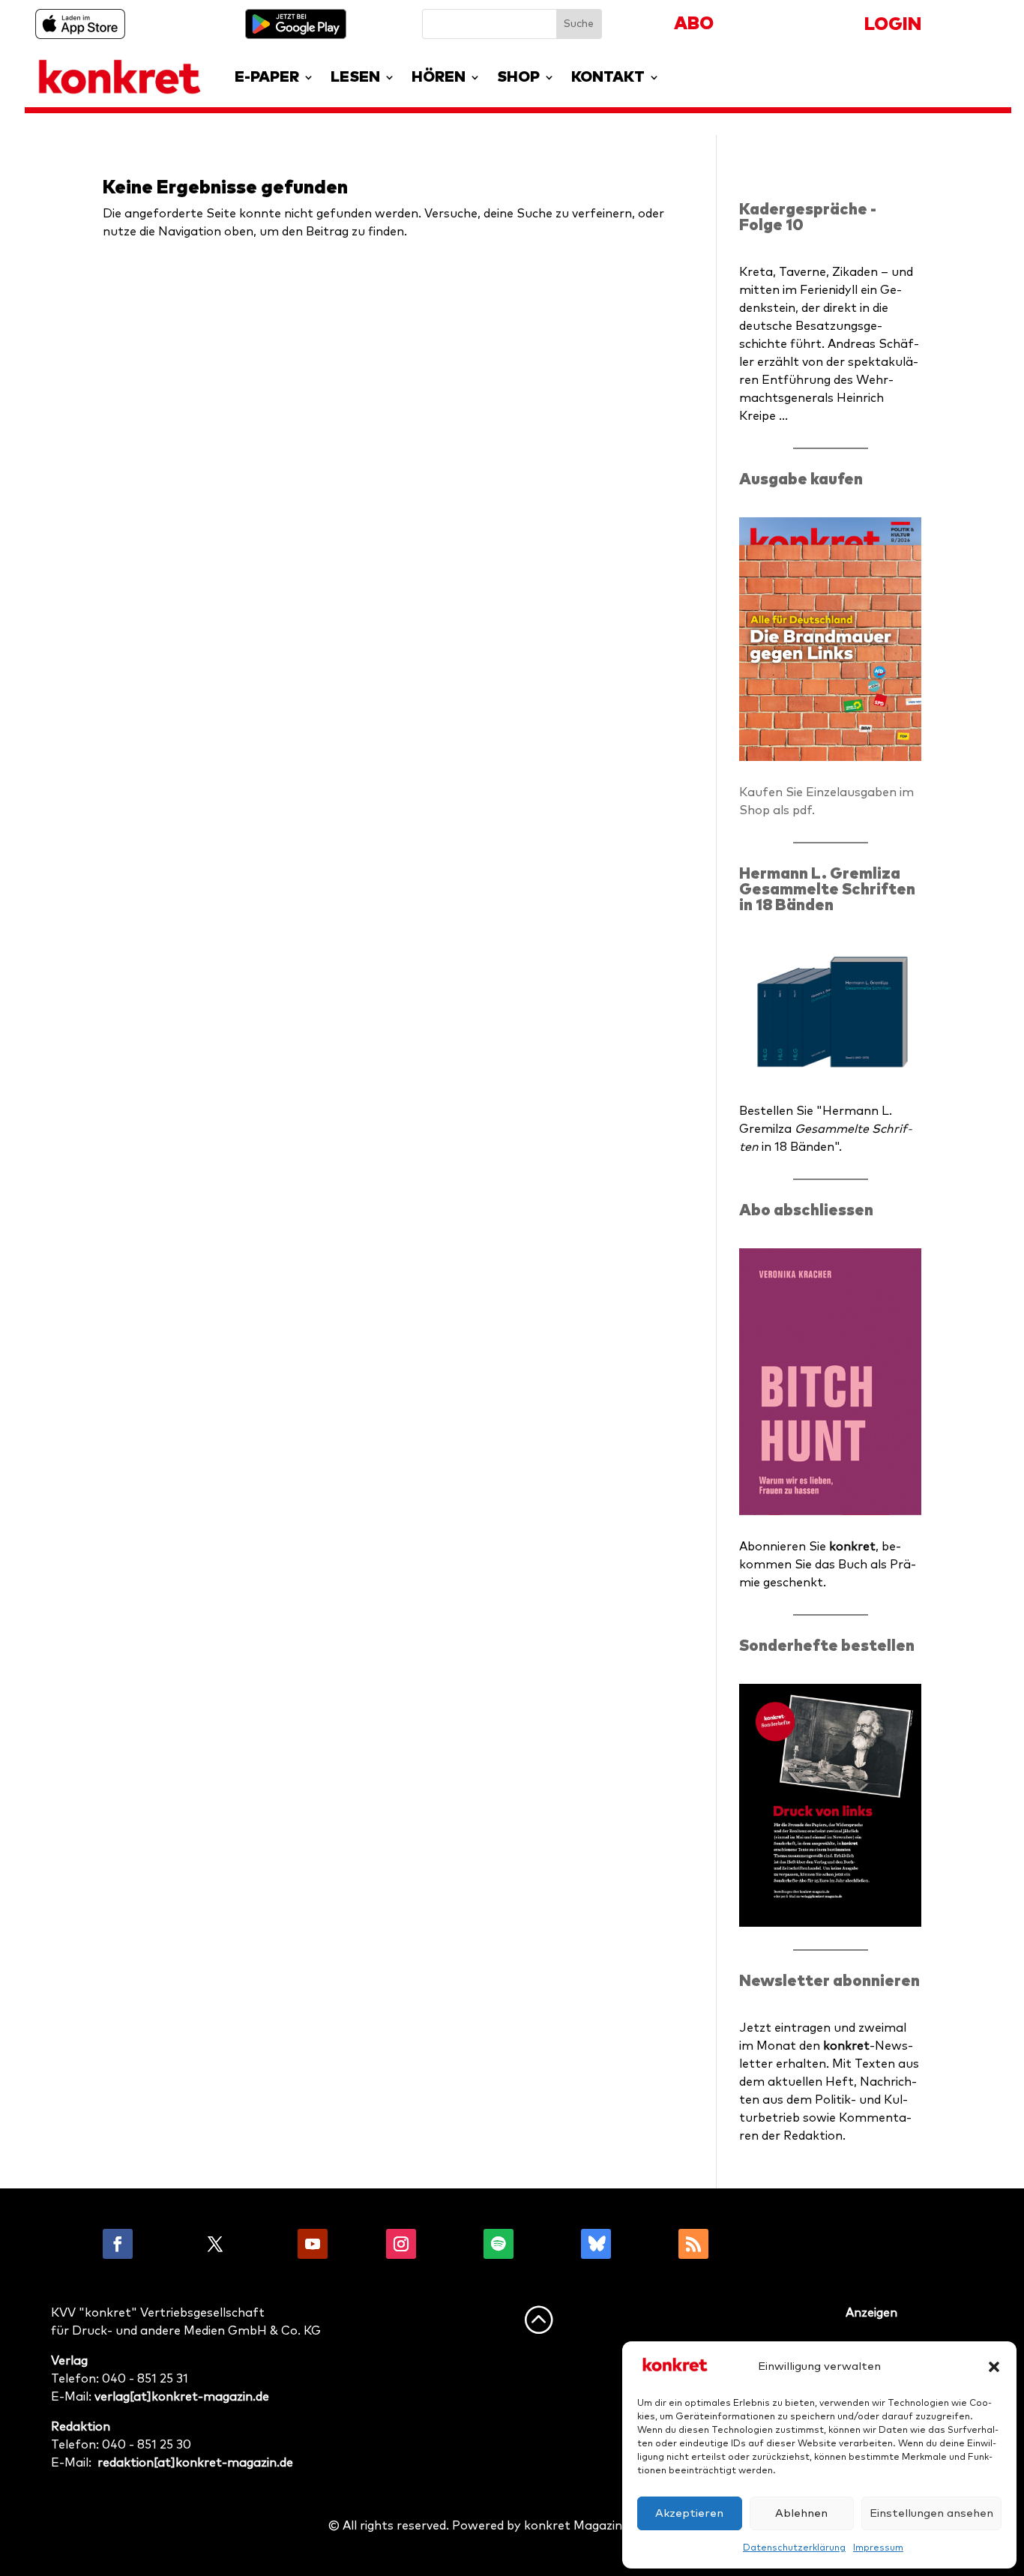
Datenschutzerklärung (794, 2548)
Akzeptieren (689, 2513)
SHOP (518, 77)
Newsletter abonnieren (829, 1981)
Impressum (878, 2548)
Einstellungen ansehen (931, 2513)
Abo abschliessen (806, 1210)
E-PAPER (267, 77)
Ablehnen (801, 2513)
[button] (994, 2367)
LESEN (355, 77)
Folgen (166, 2244)
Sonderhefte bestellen (827, 1646)
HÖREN (439, 77)
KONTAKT (608, 77)
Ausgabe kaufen (801, 479)
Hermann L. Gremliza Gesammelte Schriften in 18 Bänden (827, 890)
